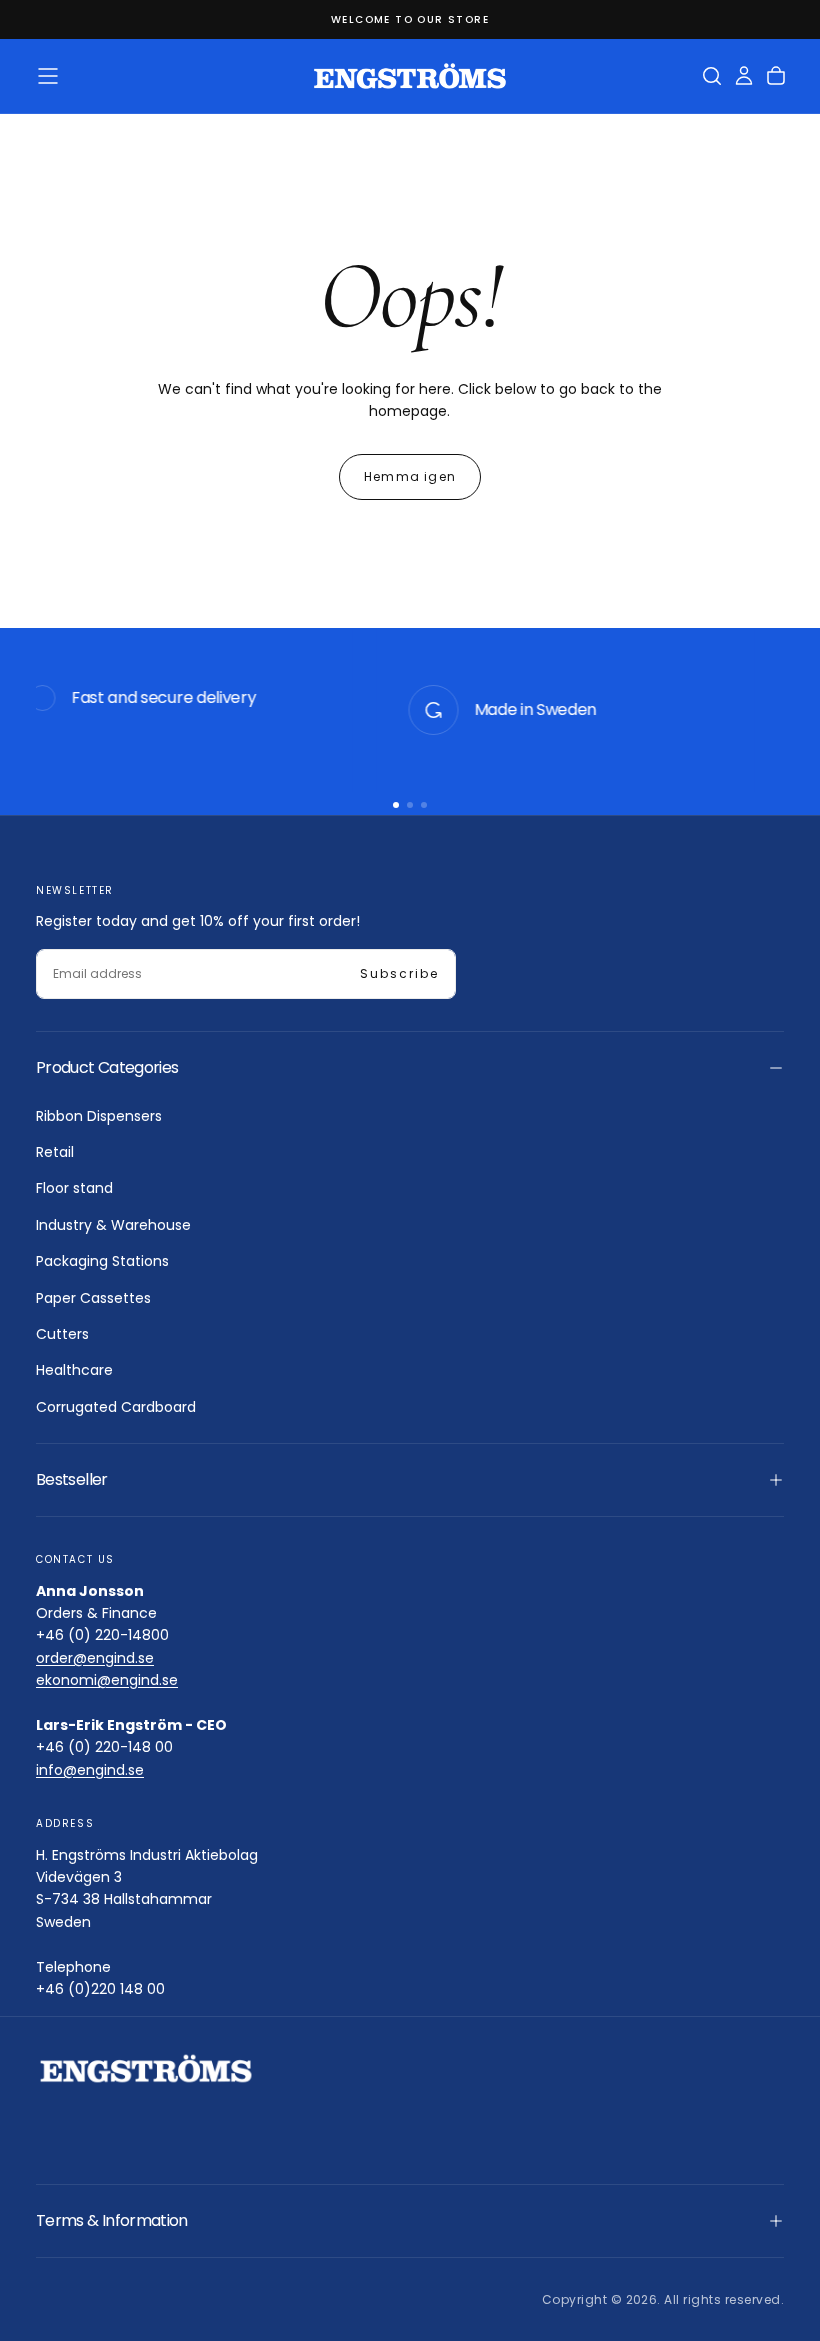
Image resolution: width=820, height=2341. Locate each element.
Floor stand (74, 1188)
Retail (55, 1152)
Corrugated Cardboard (116, 1407)
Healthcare (74, 1370)
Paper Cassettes (93, 1298)
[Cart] (776, 76)
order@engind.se (95, 1658)
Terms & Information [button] (112, 2220)
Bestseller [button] (72, 1479)
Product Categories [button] (107, 1067)
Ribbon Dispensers (99, 1116)
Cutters (62, 1334)
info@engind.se (90, 1770)
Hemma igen (410, 476)
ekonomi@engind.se (107, 1680)
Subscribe (399, 973)
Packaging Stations (102, 1261)
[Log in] (744, 76)
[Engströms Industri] (146, 2068)
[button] (48, 76)
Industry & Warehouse (113, 1225)
